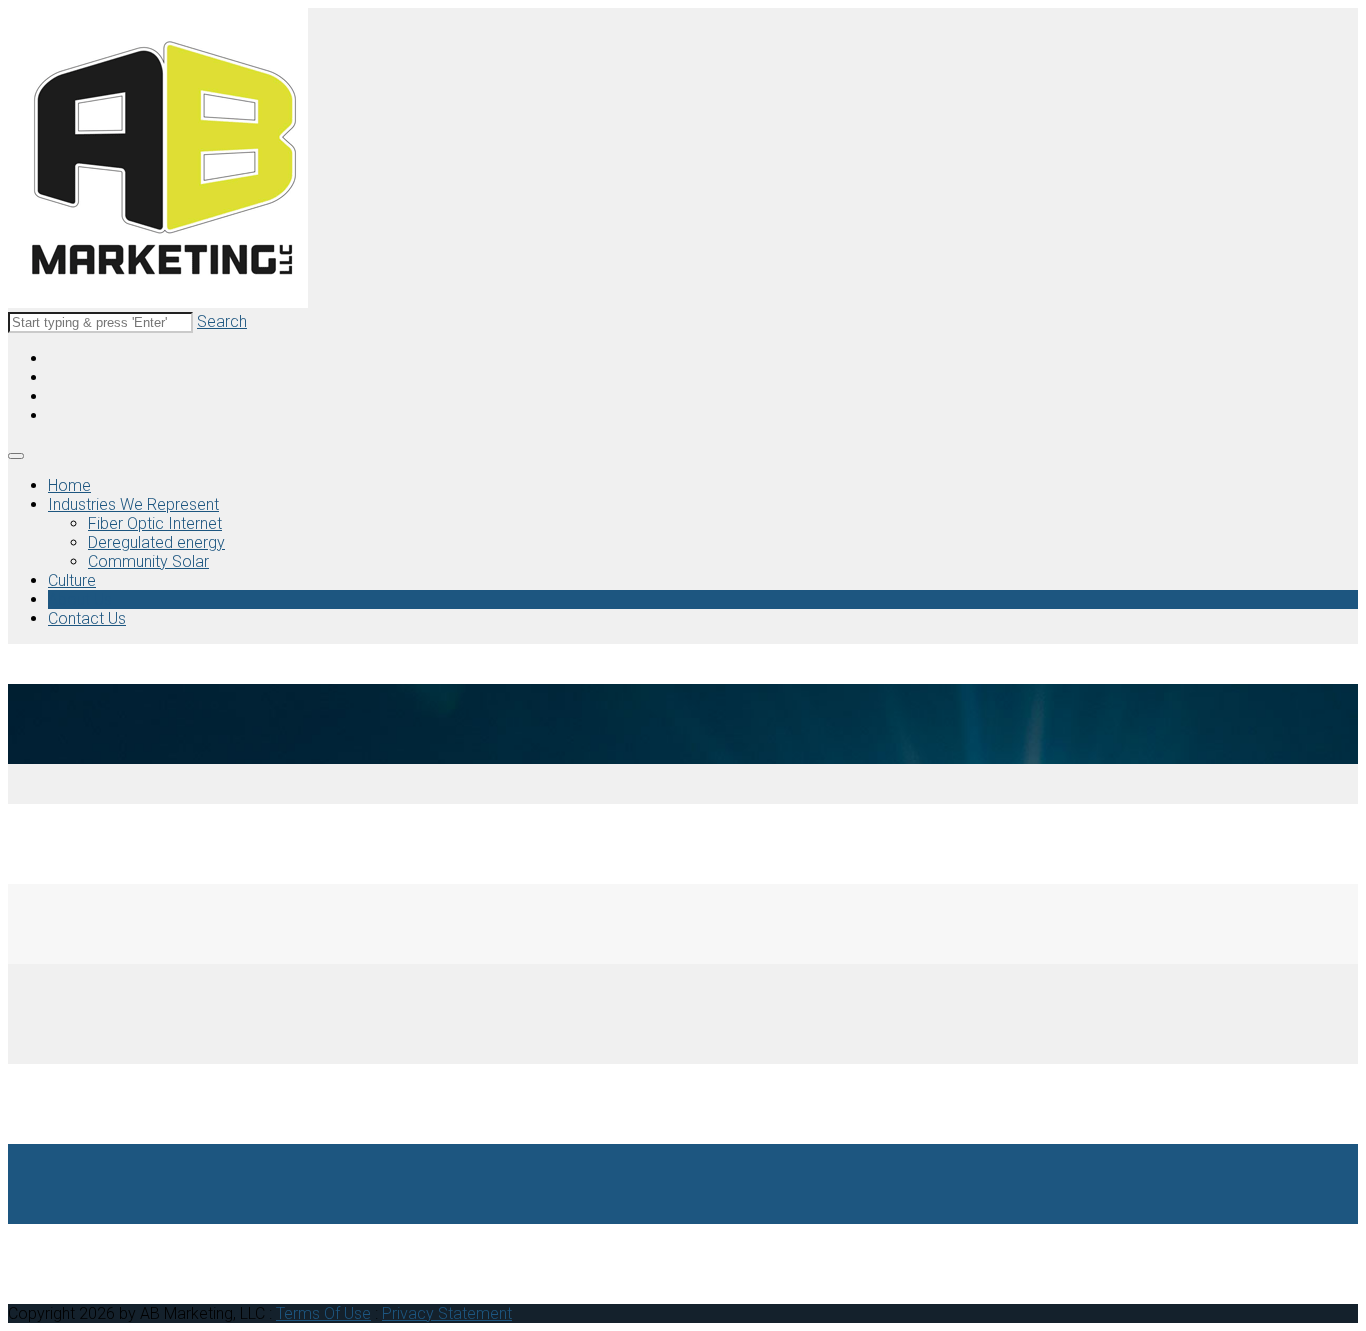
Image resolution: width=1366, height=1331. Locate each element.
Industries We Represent (133, 504)
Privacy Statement (447, 1313)
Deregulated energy (156, 542)
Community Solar (148, 561)
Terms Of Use (323, 1313)
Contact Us (87, 618)
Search (222, 321)
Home (69, 485)
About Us (80, 599)
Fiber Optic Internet (155, 523)
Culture (72, 580)
